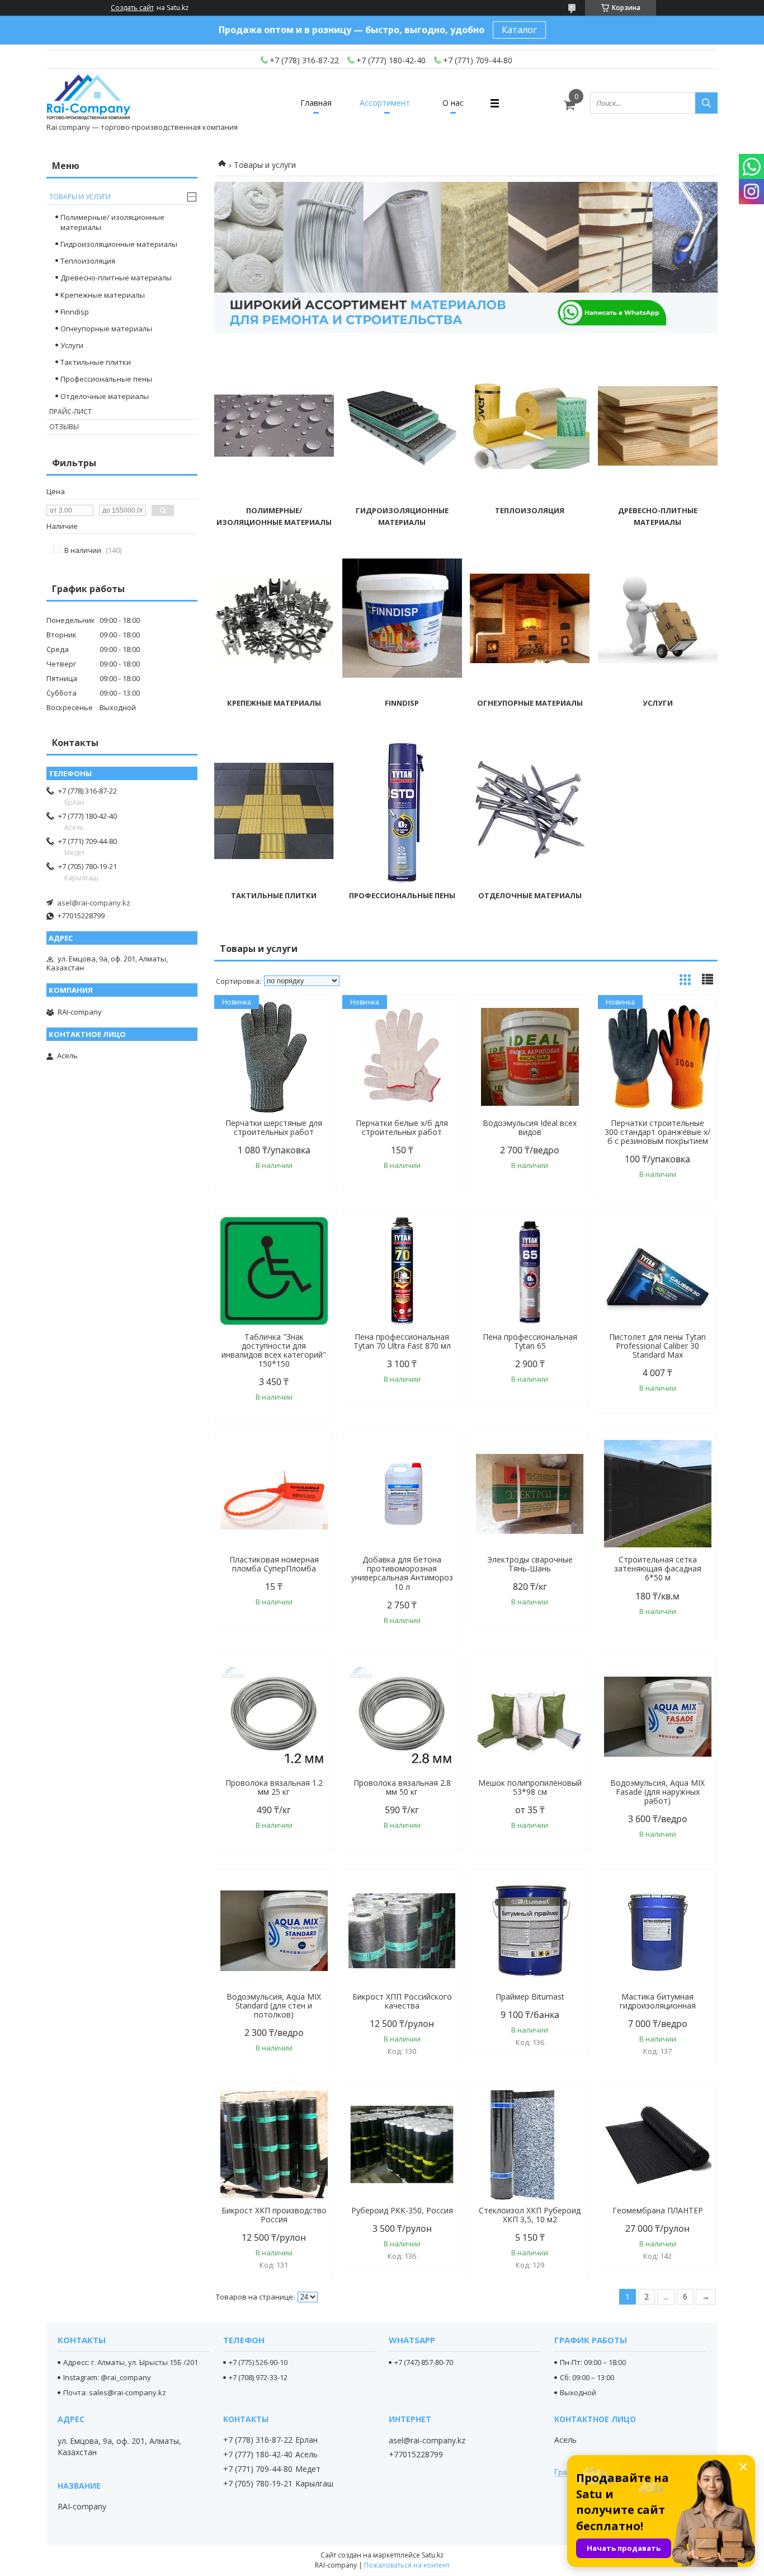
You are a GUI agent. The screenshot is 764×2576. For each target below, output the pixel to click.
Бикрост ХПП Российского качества (402, 2001)
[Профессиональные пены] (402, 811)
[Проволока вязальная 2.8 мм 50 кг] (402, 1717)
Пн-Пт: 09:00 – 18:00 (593, 2362)
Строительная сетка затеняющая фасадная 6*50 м (658, 1569)
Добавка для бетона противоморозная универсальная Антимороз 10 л (402, 1573)
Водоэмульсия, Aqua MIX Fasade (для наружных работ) (657, 1792)
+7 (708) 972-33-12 (258, 2377)
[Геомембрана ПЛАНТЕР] (658, 2145)
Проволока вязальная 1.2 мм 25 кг (274, 1787)
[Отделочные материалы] (530, 811)
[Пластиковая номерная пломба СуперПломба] (274, 1494)
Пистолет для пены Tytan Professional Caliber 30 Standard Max (657, 1346)
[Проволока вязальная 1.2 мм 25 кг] (274, 1717)
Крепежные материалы (274, 703)
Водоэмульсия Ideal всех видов (530, 1128)
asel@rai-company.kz (94, 903)
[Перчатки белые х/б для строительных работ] (402, 1057)
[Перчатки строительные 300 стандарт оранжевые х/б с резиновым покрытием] (658, 1057)
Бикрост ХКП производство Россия (274, 2215)
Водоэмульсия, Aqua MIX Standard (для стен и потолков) (274, 2006)
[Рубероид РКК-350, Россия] (402, 2145)
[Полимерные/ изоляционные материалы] (274, 426)
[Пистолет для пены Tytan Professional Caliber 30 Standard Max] (658, 1271)
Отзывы (64, 427)
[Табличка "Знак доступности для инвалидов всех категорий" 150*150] (274, 1271)
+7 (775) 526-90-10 (258, 2362)
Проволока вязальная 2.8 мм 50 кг (402, 1787)
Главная (316, 103)
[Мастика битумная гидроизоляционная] (658, 1931)
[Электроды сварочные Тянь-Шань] (530, 1494)
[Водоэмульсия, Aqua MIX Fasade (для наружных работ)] (658, 1717)
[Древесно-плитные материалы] (658, 426)
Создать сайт (132, 8)
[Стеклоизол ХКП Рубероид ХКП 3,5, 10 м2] (530, 2145)
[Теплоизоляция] (530, 426)
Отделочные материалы (530, 895)
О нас (453, 103)
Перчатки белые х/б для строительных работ (402, 1128)
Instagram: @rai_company (107, 2377)
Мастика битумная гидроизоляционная (658, 2001)
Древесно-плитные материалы (116, 278)
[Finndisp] (402, 618)
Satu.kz (433, 2555)
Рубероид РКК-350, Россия (402, 2211)
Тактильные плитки (274, 895)
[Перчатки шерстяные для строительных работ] (274, 1057)
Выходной (578, 2392)
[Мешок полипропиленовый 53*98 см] (530, 1717)
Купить (313, 1024)
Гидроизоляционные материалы (119, 244)
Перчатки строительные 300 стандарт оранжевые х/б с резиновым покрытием (657, 1132)
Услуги (658, 703)
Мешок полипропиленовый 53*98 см (530, 1787)
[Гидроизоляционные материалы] (402, 426)
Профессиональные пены (402, 895)
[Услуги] (658, 618)
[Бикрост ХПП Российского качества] (402, 1931)
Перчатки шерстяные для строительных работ (274, 1128)
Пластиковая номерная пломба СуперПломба (274, 1564)
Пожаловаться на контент (407, 2565)
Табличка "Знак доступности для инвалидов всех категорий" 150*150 (274, 1350)
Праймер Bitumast (530, 1997)
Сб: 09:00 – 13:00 (587, 2377)
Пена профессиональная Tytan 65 (530, 1341)
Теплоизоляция (530, 510)
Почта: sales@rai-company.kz (115, 2392)
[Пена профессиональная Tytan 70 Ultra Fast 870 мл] (402, 1271)
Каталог (519, 30)
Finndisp (402, 703)
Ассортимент (385, 103)
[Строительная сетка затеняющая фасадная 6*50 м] (658, 1494)
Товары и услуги (80, 197)
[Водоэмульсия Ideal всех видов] (530, 1057)
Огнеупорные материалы (530, 703)
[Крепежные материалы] (274, 618)
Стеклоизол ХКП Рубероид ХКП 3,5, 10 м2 (530, 2215)
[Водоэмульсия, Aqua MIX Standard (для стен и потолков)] (274, 1931)
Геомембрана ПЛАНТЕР (658, 2211)
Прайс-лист (70, 412)
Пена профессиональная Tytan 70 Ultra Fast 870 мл (402, 1341)
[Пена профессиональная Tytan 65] (530, 1271)
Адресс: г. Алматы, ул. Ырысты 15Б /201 (131, 2362)
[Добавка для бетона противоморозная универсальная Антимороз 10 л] (402, 1494)
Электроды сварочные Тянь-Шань (530, 1564)
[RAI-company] (88, 98)
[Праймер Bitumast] (530, 1931)
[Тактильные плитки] (274, 811)
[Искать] (706, 103)
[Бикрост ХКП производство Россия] (274, 2145)
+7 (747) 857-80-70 (424, 2362)
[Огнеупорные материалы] (530, 618)
